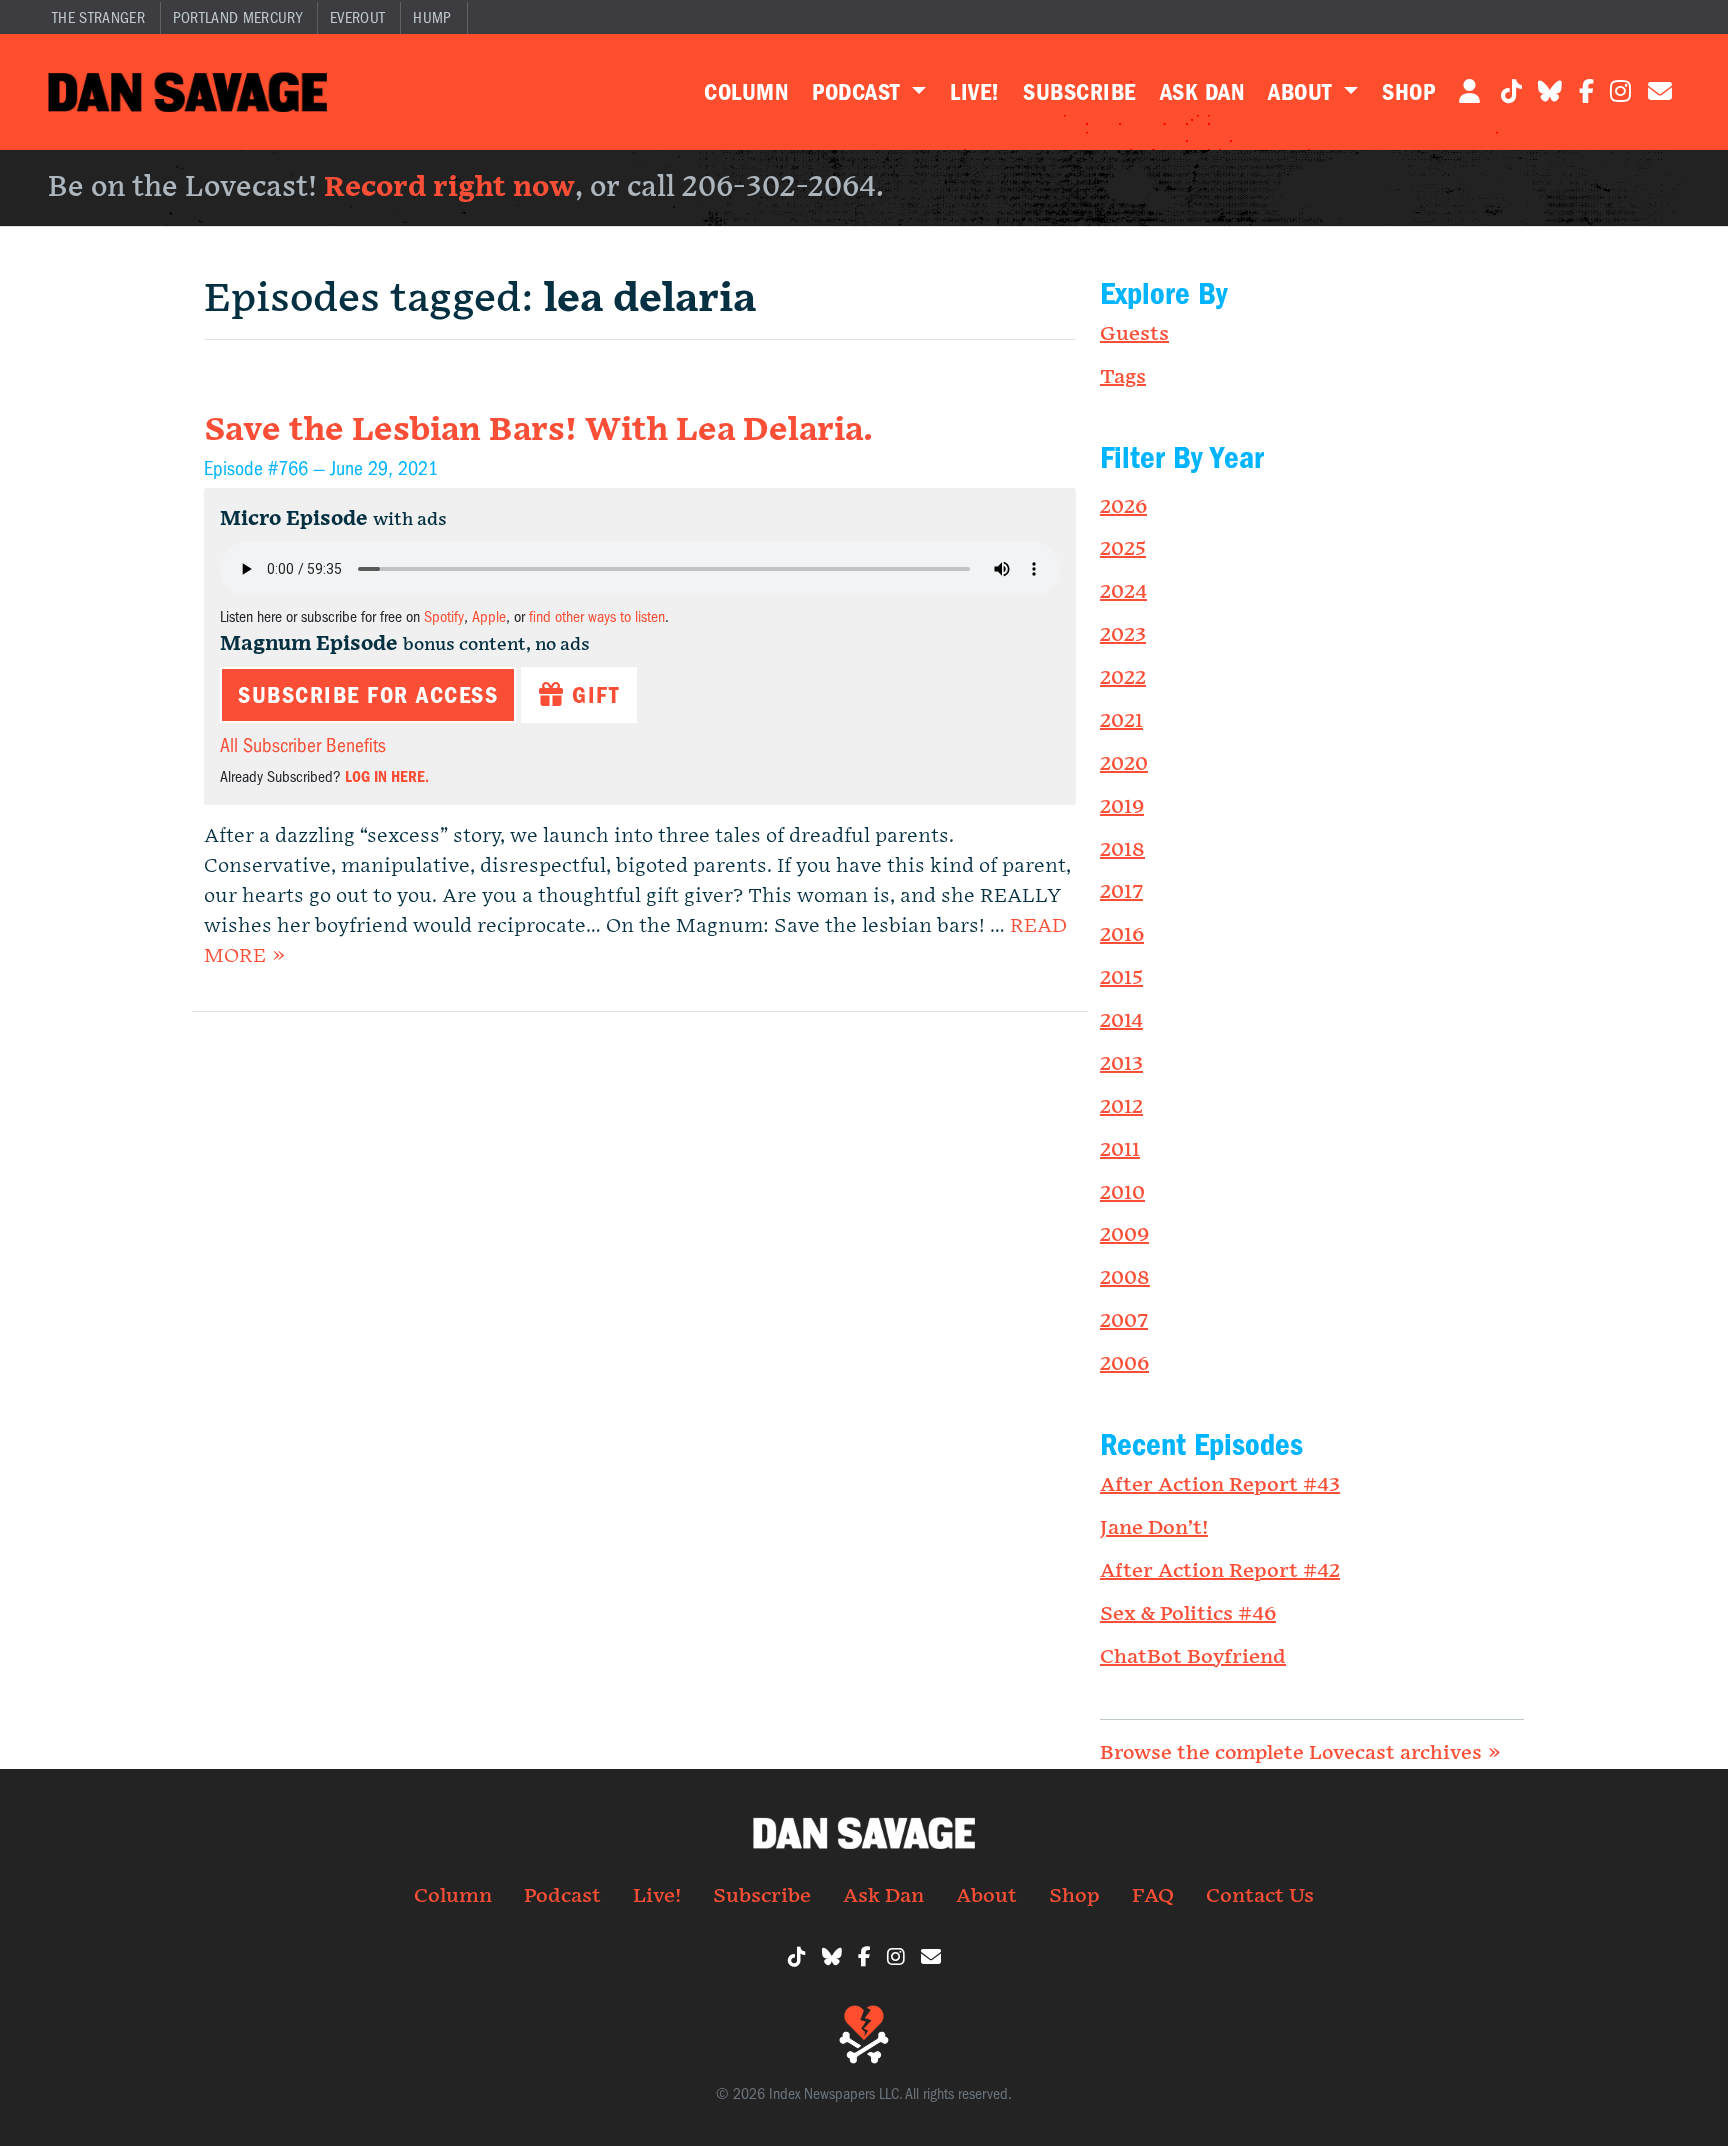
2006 (1124, 1364)
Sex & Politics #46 (1188, 1614)
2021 (1121, 721)
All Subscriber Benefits (303, 745)
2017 (1121, 892)
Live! (974, 92)
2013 (1121, 1064)
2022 (1123, 678)
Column (746, 92)
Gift (592, 695)
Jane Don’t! (1154, 1528)
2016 (1122, 935)
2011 (1120, 1150)
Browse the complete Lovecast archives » (1300, 1753)
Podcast (859, 92)
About (1303, 92)
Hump (432, 18)
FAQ (1153, 1896)
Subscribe (1079, 92)
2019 (1122, 807)
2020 (1124, 764)
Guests (1134, 334)
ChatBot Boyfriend (1193, 1657)
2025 (1123, 549)
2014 (1121, 1021)
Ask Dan (1202, 92)
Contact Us (1260, 1896)
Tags (1123, 377)
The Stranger (98, 18)
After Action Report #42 (1220, 1571)
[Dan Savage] (187, 92)
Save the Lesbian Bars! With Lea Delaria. (538, 430)
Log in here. (387, 777)
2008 (1125, 1278)
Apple (489, 617)
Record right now (449, 187)
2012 (1121, 1107)
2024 (1123, 592)
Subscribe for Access (368, 695)
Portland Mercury (237, 18)
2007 (1124, 1321)
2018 (1122, 850)
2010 (1122, 1193)
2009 (1124, 1235)
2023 (1123, 635)
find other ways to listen (597, 617)
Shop (1408, 92)
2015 (1121, 978)
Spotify (444, 617)
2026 (1123, 507)
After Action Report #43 (1220, 1485)
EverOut (357, 18)
